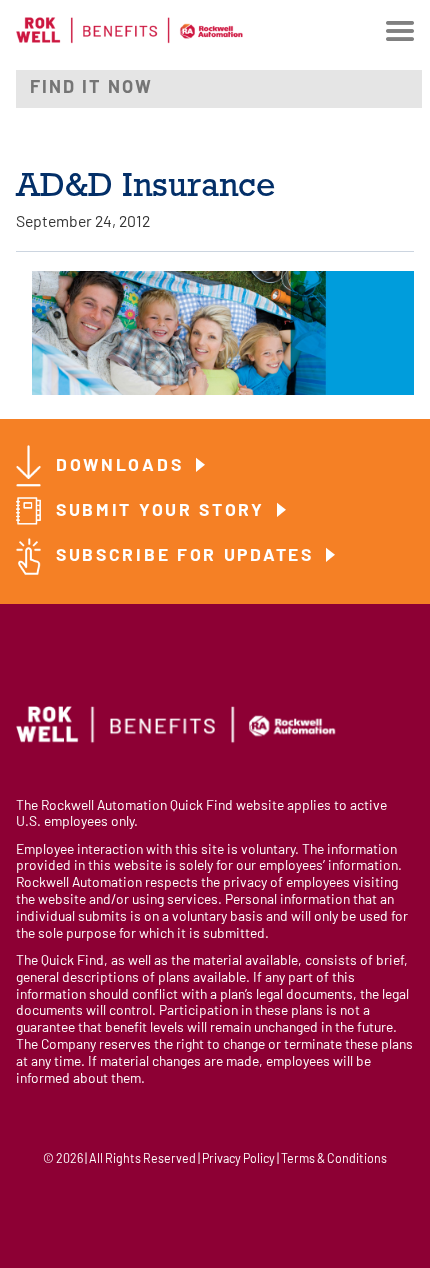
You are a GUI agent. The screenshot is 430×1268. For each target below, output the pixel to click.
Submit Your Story (164, 511)
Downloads (123, 466)
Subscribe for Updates (188, 556)
